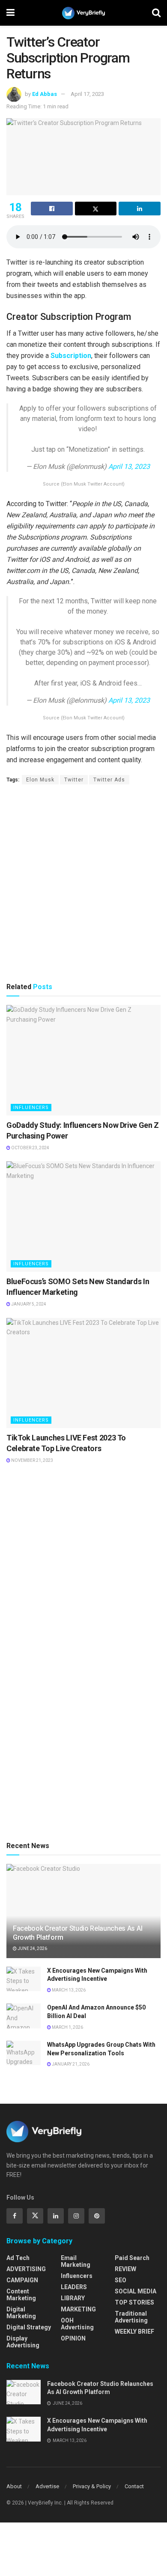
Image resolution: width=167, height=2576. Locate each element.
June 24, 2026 (32, 1948)
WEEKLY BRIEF (134, 2332)
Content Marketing (21, 2295)
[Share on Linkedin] (140, 209)
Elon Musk (40, 780)
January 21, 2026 (70, 2064)
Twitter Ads (109, 780)
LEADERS (74, 2287)
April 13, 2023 (129, 467)
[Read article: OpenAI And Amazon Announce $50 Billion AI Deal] (24, 2016)
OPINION (73, 2338)
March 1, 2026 (67, 2027)
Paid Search (132, 2258)
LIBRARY (73, 2298)
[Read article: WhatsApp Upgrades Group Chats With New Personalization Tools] (24, 2053)
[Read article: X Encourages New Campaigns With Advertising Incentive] (24, 1979)
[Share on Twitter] (96, 209)
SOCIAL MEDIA (136, 2291)
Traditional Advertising (131, 2317)
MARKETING (78, 2309)
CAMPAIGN (22, 2280)
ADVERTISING (26, 2269)
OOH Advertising (77, 2324)
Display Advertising (23, 2342)
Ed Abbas (45, 94)
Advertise (47, 2486)
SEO (121, 2280)
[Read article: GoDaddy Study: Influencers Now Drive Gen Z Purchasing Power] (83, 1060)
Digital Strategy (29, 2327)
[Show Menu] (10, 13)
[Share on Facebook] (52, 209)
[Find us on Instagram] (76, 2216)
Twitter (74, 780)
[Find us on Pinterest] (97, 2216)
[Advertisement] (83, 883)
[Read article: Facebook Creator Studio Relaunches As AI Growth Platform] (24, 2392)
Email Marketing (76, 2261)
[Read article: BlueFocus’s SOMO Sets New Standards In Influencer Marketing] (83, 1216)
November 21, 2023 (32, 1460)
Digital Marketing (21, 2313)
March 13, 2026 (68, 1990)
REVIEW (125, 2269)
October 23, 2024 (30, 1148)
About (14, 2486)
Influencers (31, 1108)
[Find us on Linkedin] (56, 2216)
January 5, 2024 (28, 1304)
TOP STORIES (134, 2302)
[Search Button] (156, 13)
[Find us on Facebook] (15, 2216)
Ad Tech (18, 2258)
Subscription (71, 356)
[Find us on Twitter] (35, 2216)
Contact (134, 2486)
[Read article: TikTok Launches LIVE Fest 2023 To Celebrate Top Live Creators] (83, 1373)
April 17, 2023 (87, 94)
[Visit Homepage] (83, 13)
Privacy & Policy (92, 2486)
